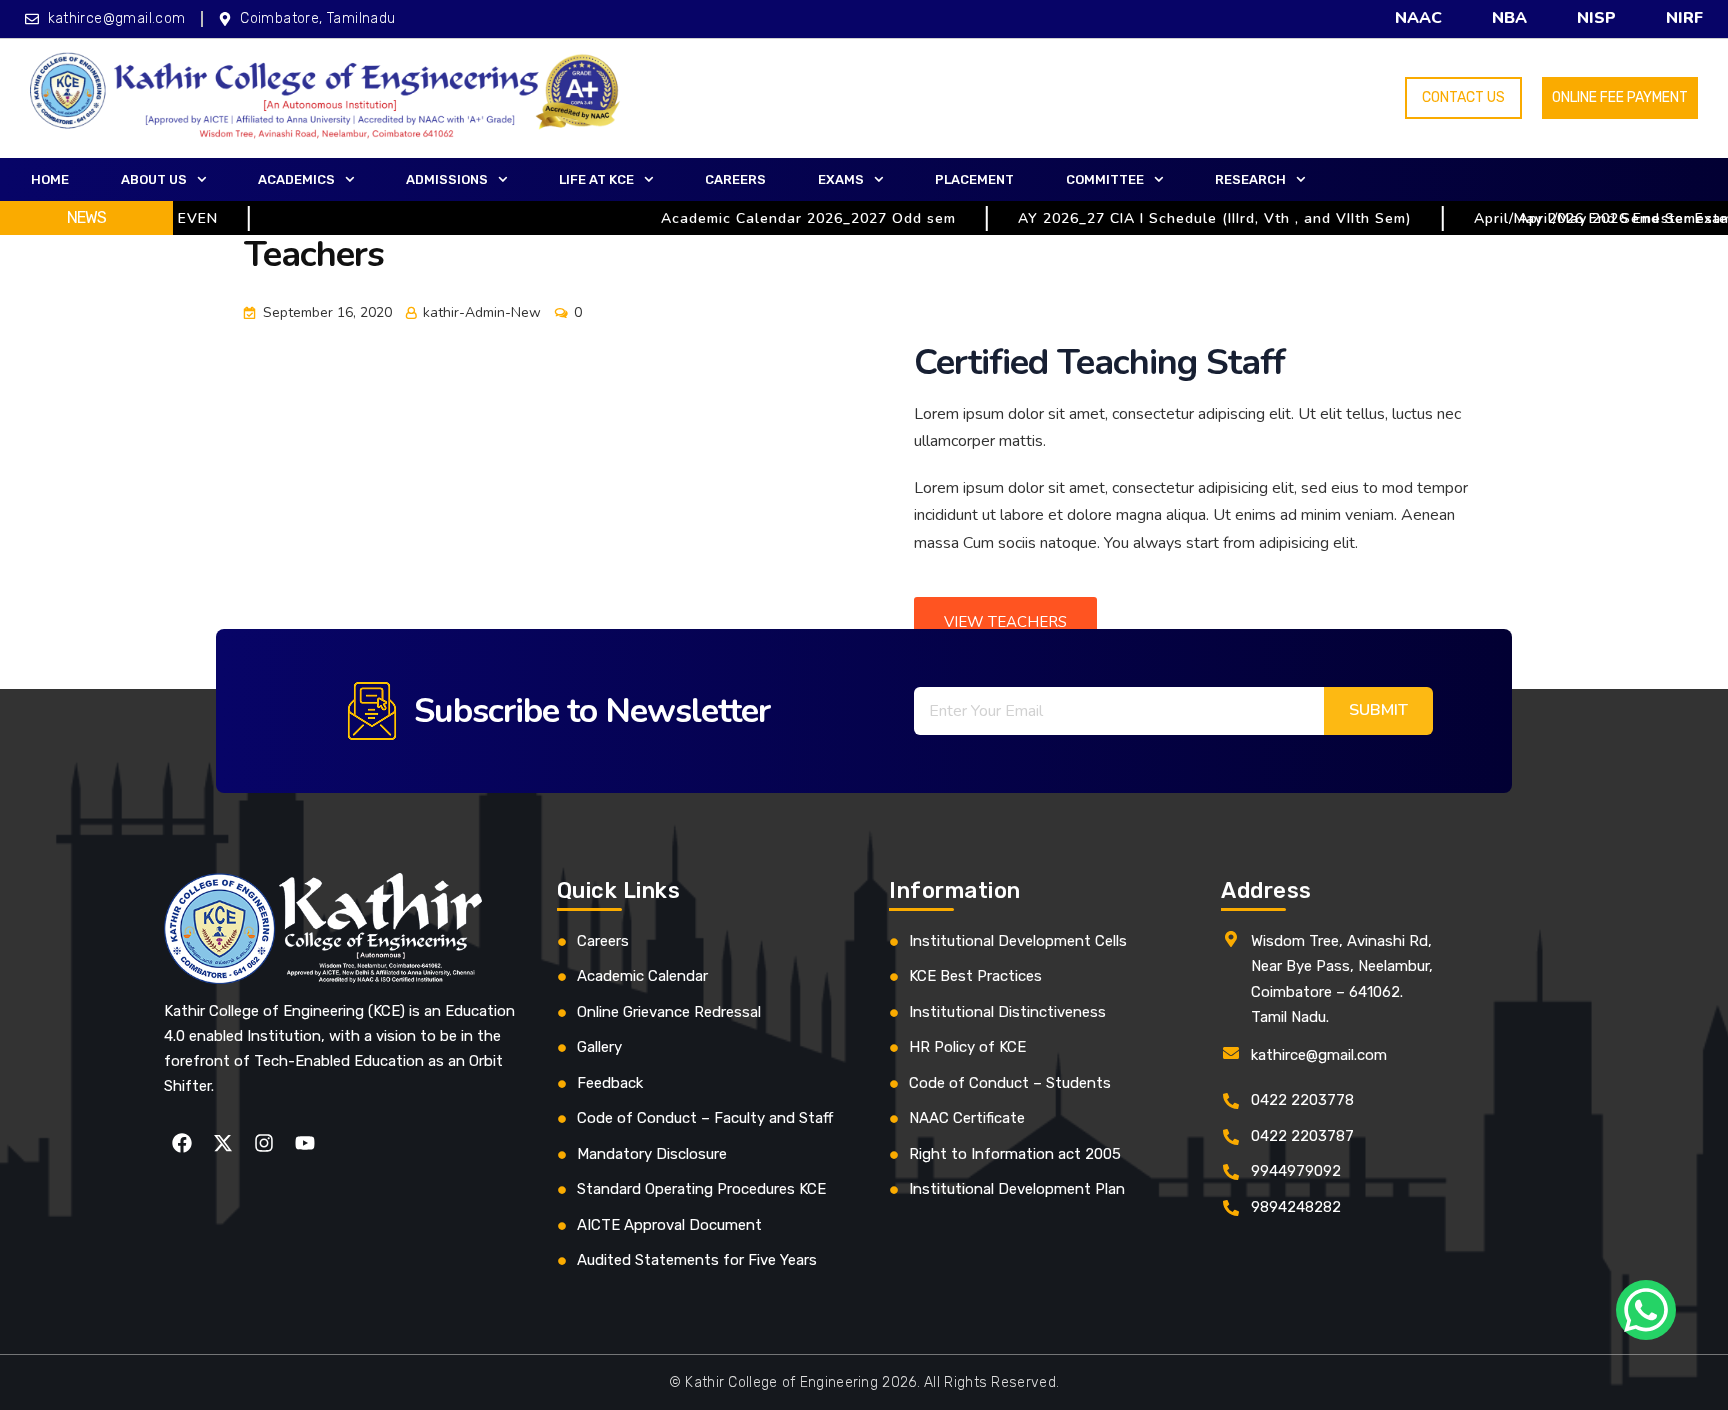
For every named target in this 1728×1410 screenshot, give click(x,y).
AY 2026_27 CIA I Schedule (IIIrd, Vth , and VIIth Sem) (1186, 218)
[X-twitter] (223, 1143)
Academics (296, 179)
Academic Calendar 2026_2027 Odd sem (779, 218)
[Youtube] (305, 1143)
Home (50, 179)
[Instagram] (264, 1143)
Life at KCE (596, 179)
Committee (1105, 179)
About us (154, 179)
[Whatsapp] (1646, 1310)
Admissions (447, 179)
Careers (735, 179)
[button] (163, 180)
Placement (974, 179)
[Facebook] (182, 1143)
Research (1250, 179)
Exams (841, 179)
